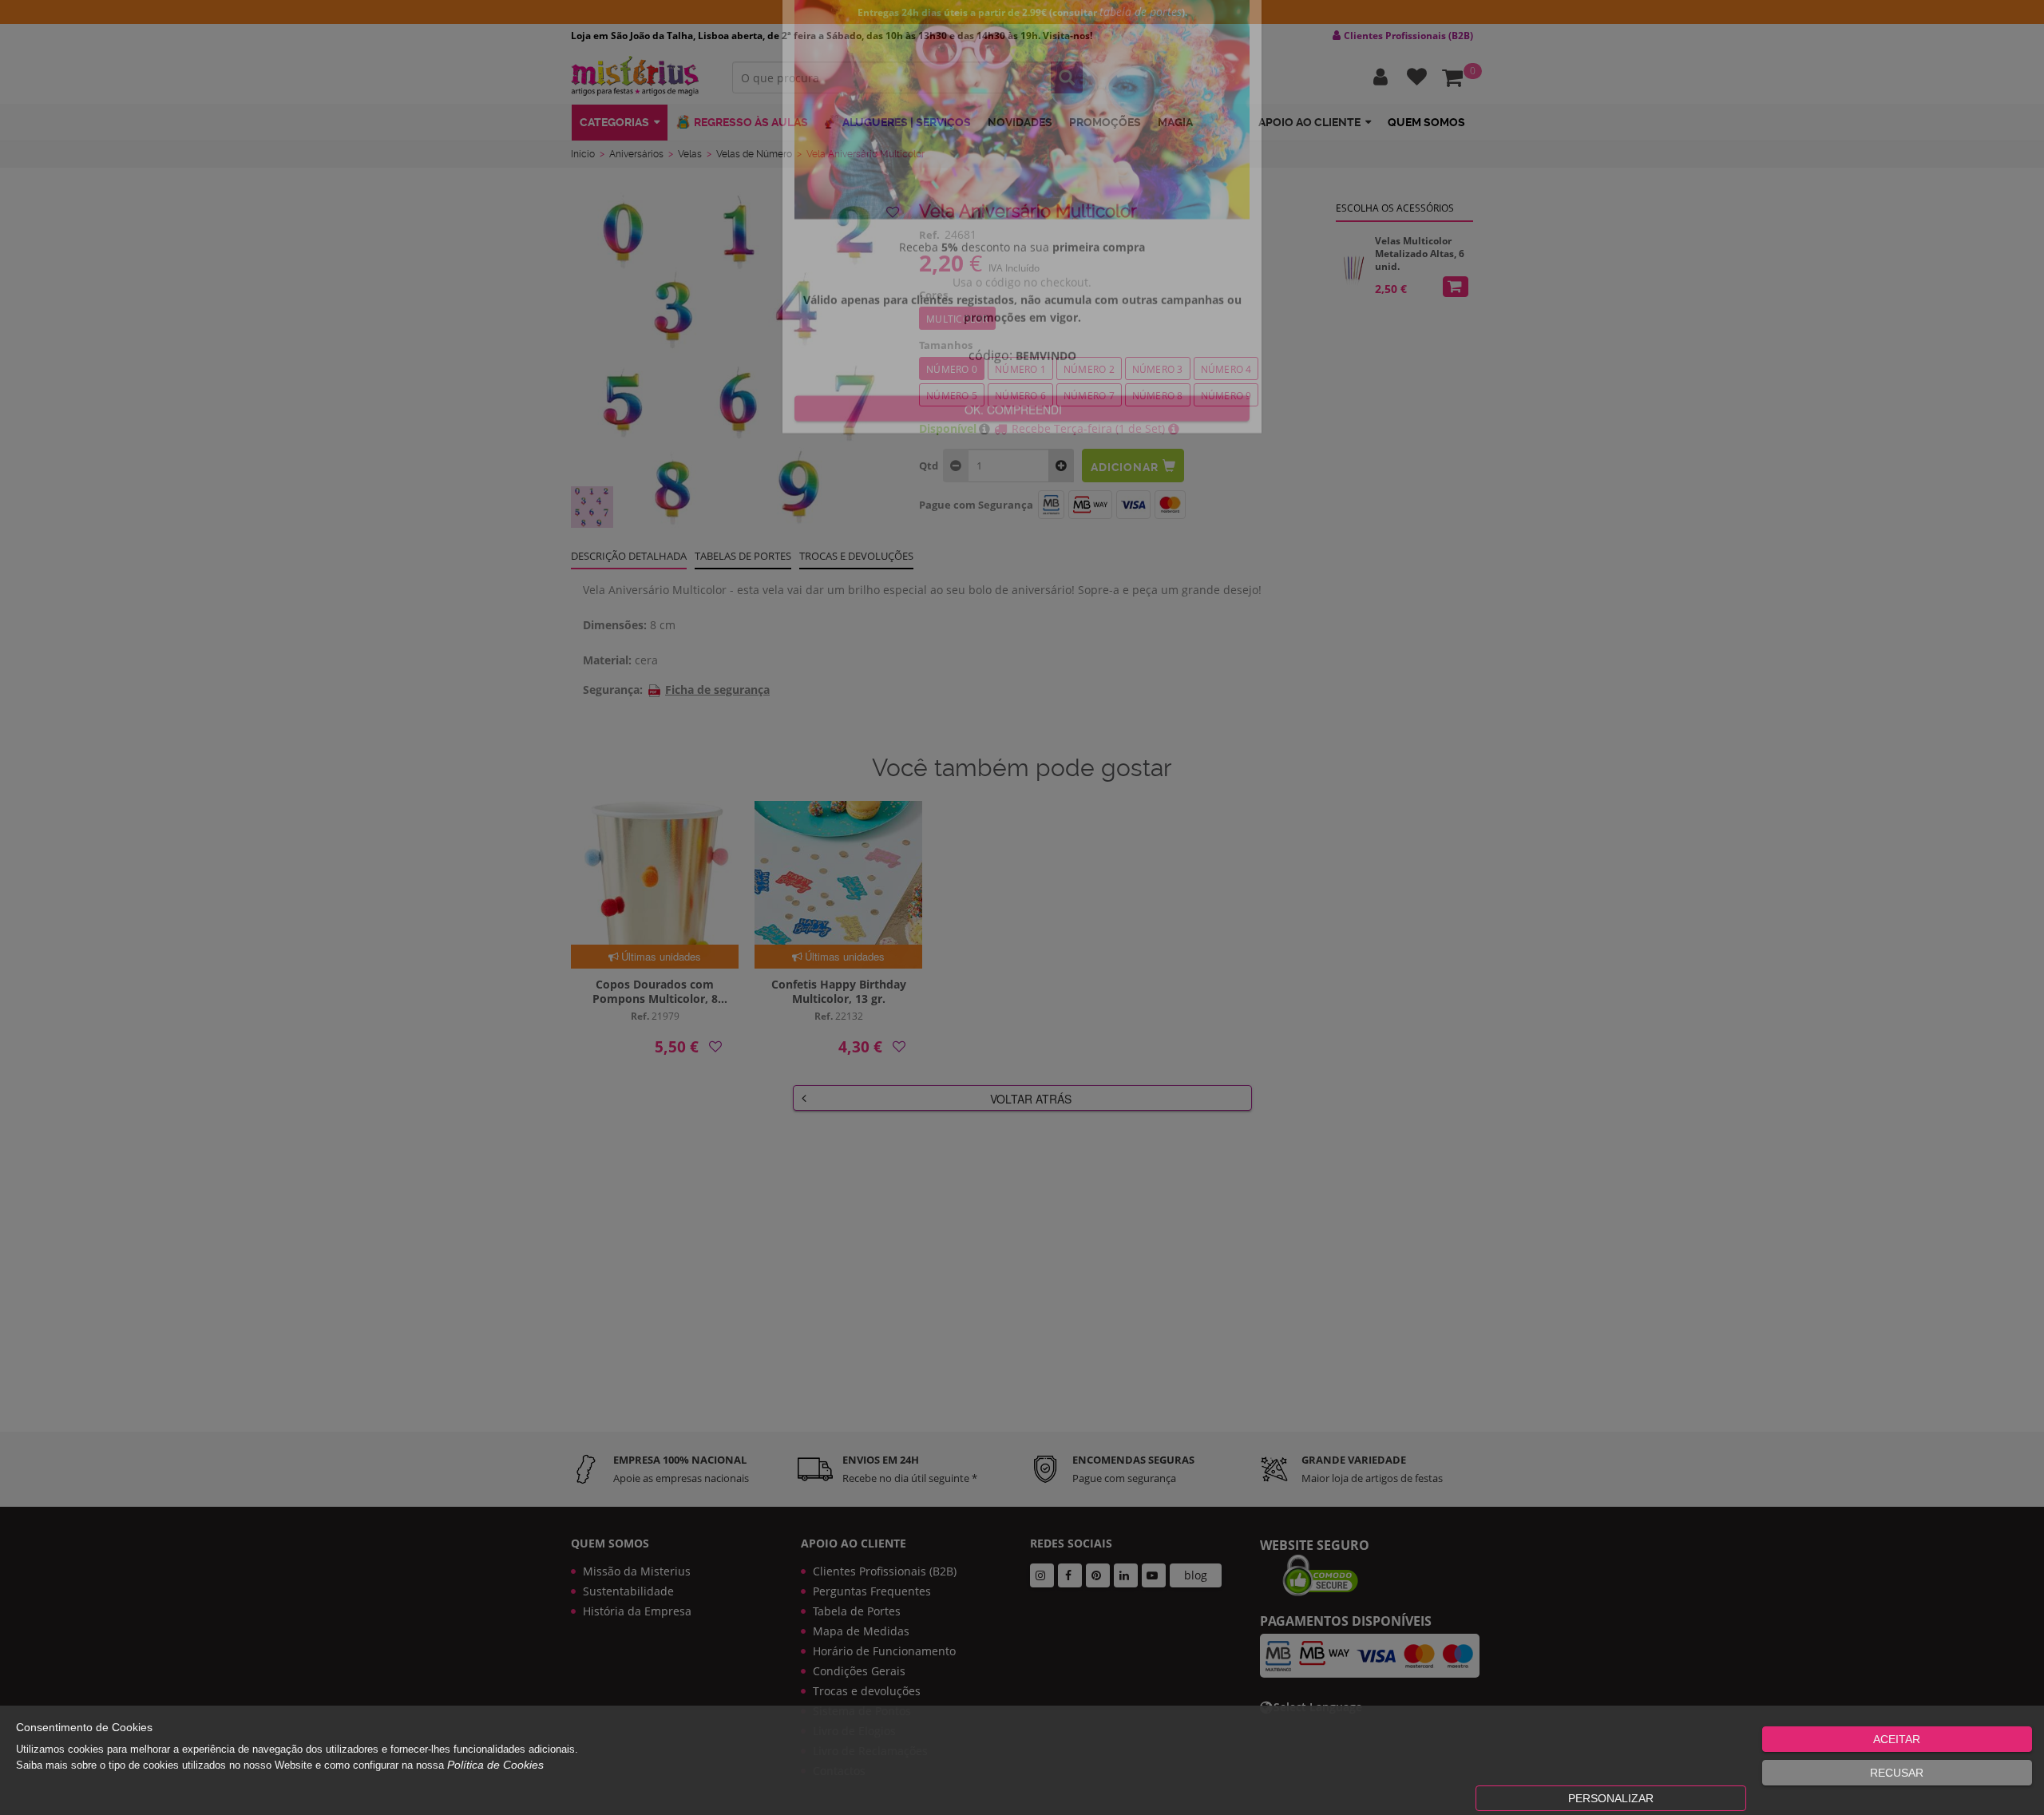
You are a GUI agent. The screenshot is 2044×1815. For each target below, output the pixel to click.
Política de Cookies (495, 1765)
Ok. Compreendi (1013, 504)
